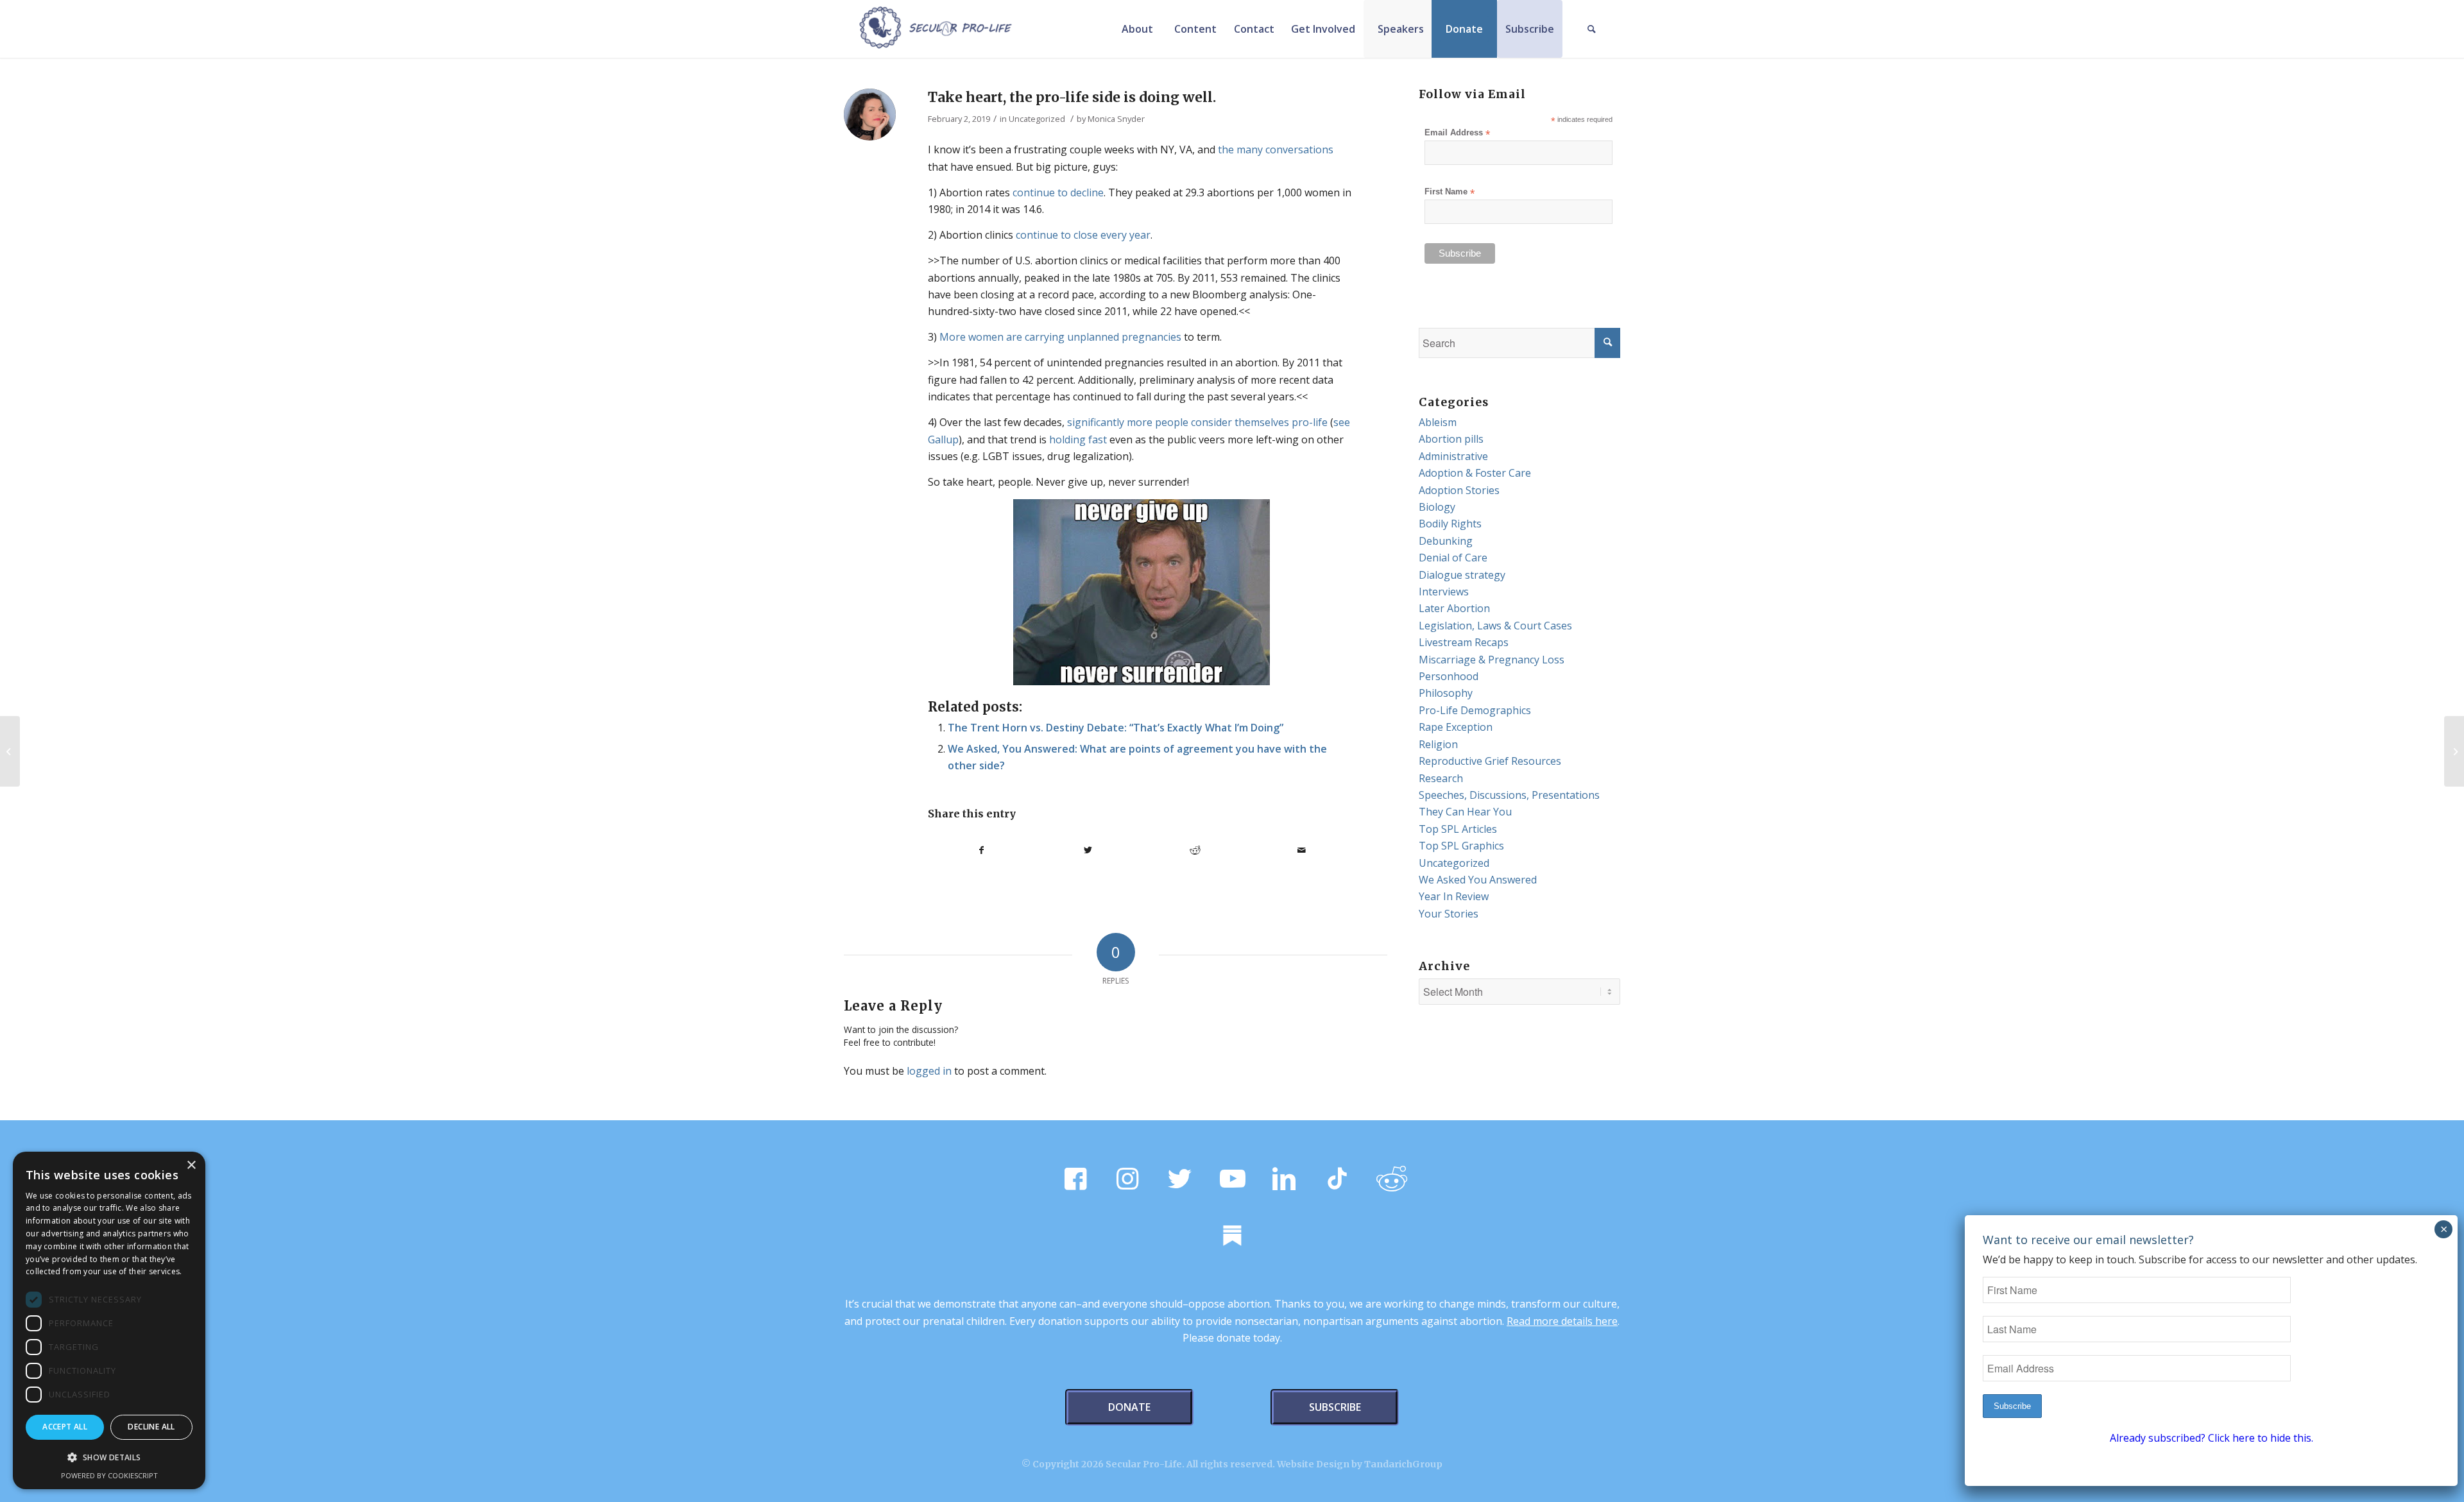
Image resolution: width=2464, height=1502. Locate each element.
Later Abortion (1454, 608)
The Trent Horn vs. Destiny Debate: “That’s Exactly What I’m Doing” (1116, 728)
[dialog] (109, 1320)
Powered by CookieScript (109, 1475)
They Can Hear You (1465, 812)
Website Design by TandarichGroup (1360, 1464)
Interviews (1444, 592)
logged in (929, 1071)
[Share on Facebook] (981, 850)
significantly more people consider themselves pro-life (1197, 422)
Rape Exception (1456, 727)
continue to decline (1058, 192)
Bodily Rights (1450, 524)
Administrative (1453, 456)
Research (1441, 778)
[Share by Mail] (1302, 850)
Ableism (1438, 422)
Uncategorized (1037, 119)
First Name (1450, 192)
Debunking (1446, 541)
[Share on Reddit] (1195, 850)
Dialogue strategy (1462, 575)
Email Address (1457, 133)
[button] (109, 1458)
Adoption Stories (1459, 490)
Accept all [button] (65, 1427)
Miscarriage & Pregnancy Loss (1492, 660)
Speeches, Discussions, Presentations (1509, 795)
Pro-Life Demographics (1475, 710)
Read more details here (1562, 1321)
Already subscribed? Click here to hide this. (2212, 1438)
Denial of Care (1453, 558)
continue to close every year (1083, 235)
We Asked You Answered (1478, 880)
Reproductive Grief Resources (1490, 761)
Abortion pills (1451, 439)
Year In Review (1454, 896)
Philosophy (1446, 693)
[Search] (1591, 29)
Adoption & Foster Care (1475, 473)
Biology (1437, 507)
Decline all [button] (151, 1427)
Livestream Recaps (1464, 642)
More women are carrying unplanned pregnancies (1060, 337)
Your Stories (1449, 914)
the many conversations (1276, 149)
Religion (1438, 744)
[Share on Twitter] (1089, 850)
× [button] (191, 1165)
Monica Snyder (1116, 119)
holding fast (1078, 440)
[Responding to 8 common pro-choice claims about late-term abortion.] (10, 751)
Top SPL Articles (1458, 829)
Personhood (1449, 676)
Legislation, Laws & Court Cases (1495, 626)
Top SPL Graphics (1461, 846)
